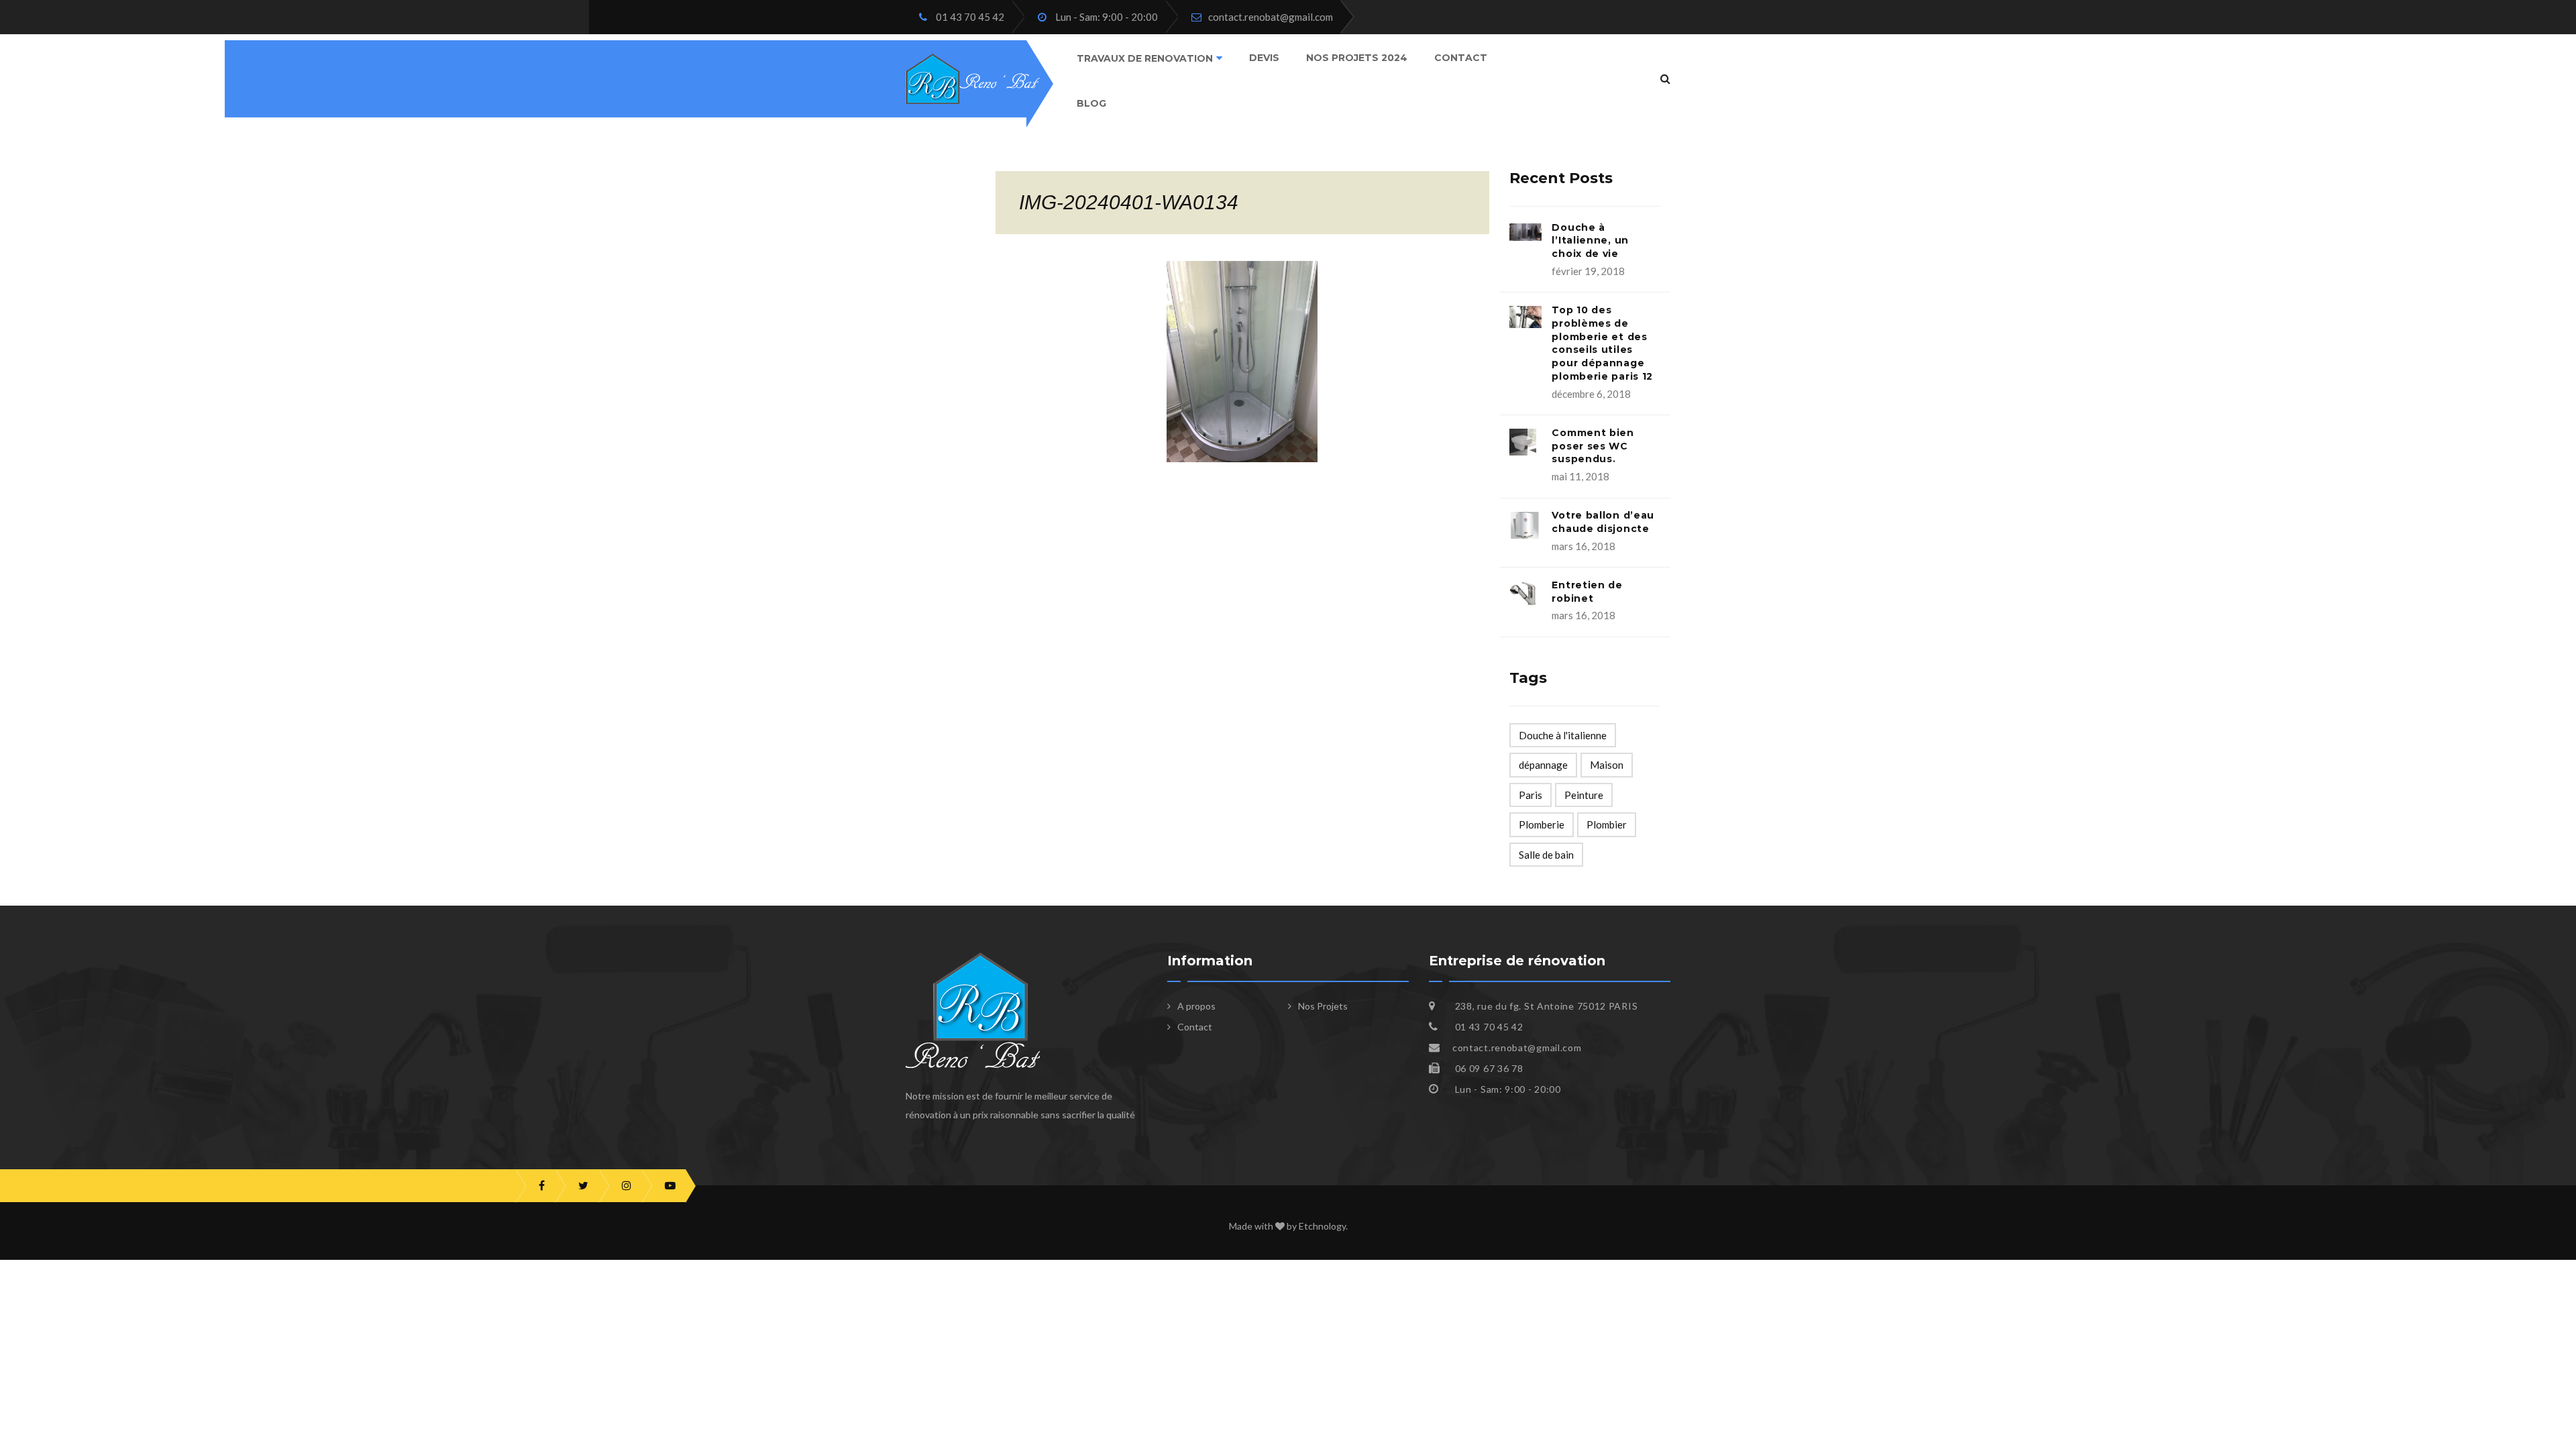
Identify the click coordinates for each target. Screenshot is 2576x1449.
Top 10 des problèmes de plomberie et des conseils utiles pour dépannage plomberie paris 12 (1602, 343)
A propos (1196, 1006)
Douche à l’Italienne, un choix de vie (1590, 241)
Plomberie (1542, 824)
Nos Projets (1323, 1006)
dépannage (1543, 765)
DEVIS (1264, 58)
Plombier (1607, 824)
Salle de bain (1546, 855)
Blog (1091, 103)
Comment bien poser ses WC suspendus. (1593, 446)
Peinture (1584, 795)
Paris (1531, 795)
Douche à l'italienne (1563, 735)
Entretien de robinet (1587, 592)
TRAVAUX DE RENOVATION (1145, 58)
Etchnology (1322, 1226)
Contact (1461, 58)
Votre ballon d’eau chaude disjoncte (1603, 522)
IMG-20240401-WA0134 (1129, 202)
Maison (1607, 765)
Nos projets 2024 (1357, 58)
